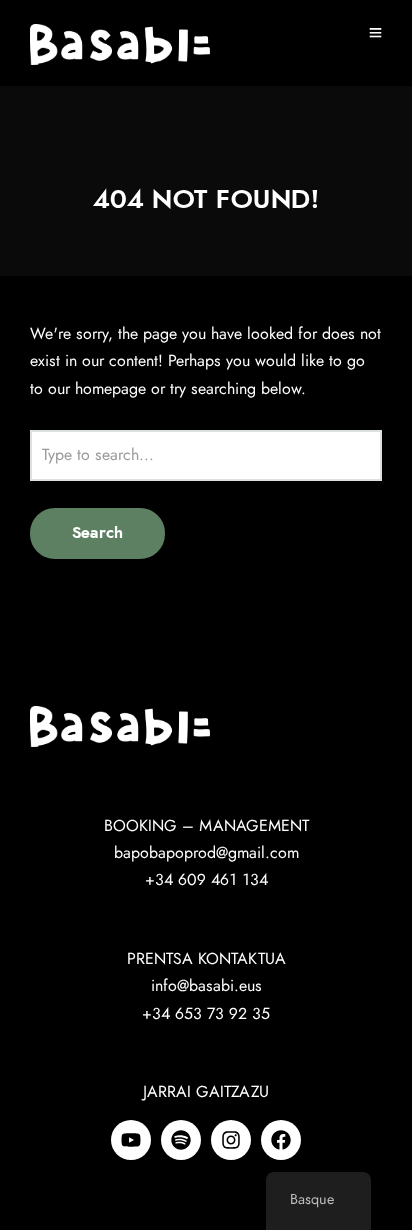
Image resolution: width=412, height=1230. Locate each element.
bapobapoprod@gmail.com (206, 853)
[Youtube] (131, 1140)
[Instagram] (231, 1140)
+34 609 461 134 (206, 880)
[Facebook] (281, 1140)
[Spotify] (181, 1140)
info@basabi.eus (206, 986)
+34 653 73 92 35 (206, 1014)
